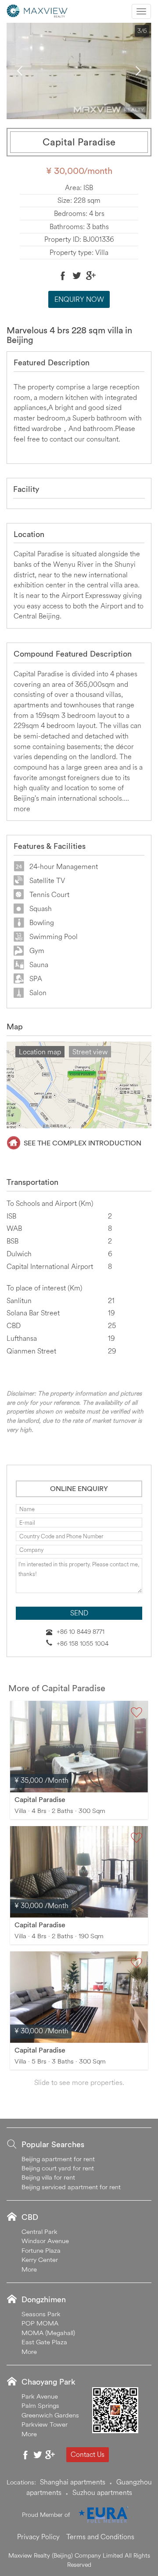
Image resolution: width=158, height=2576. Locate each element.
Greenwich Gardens (50, 2415)
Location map (40, 1052)
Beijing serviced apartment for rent (71, 2187)
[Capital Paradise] (79, 1747)
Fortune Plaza (41, 2250)
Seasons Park (41, 2314)
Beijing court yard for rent (58, 2168)
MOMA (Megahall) (48, 2333)
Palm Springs (40, 2405)
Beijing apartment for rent (58, 2159)
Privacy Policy (38, 2537)
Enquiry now (79, 299)
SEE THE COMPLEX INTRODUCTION (83, 1143)
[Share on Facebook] (63, 276)
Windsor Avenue (45, 2241)
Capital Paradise (40, 1799)
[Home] (37, 10)
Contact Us (88, 2454)
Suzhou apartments (102, 2492)
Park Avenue (40, 2396)
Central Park (39, 2231)
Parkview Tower (45, 2424)
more (22, 809)
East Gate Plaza (44, 2342)
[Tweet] (77, 276)
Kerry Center (40, 2260)
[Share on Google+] (91, 276)
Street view (90, 1052)
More (29, 2269)
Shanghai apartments (73, 2482)
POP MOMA (40, 2323)
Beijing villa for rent (48, 2177)
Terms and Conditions (100, 2537)
